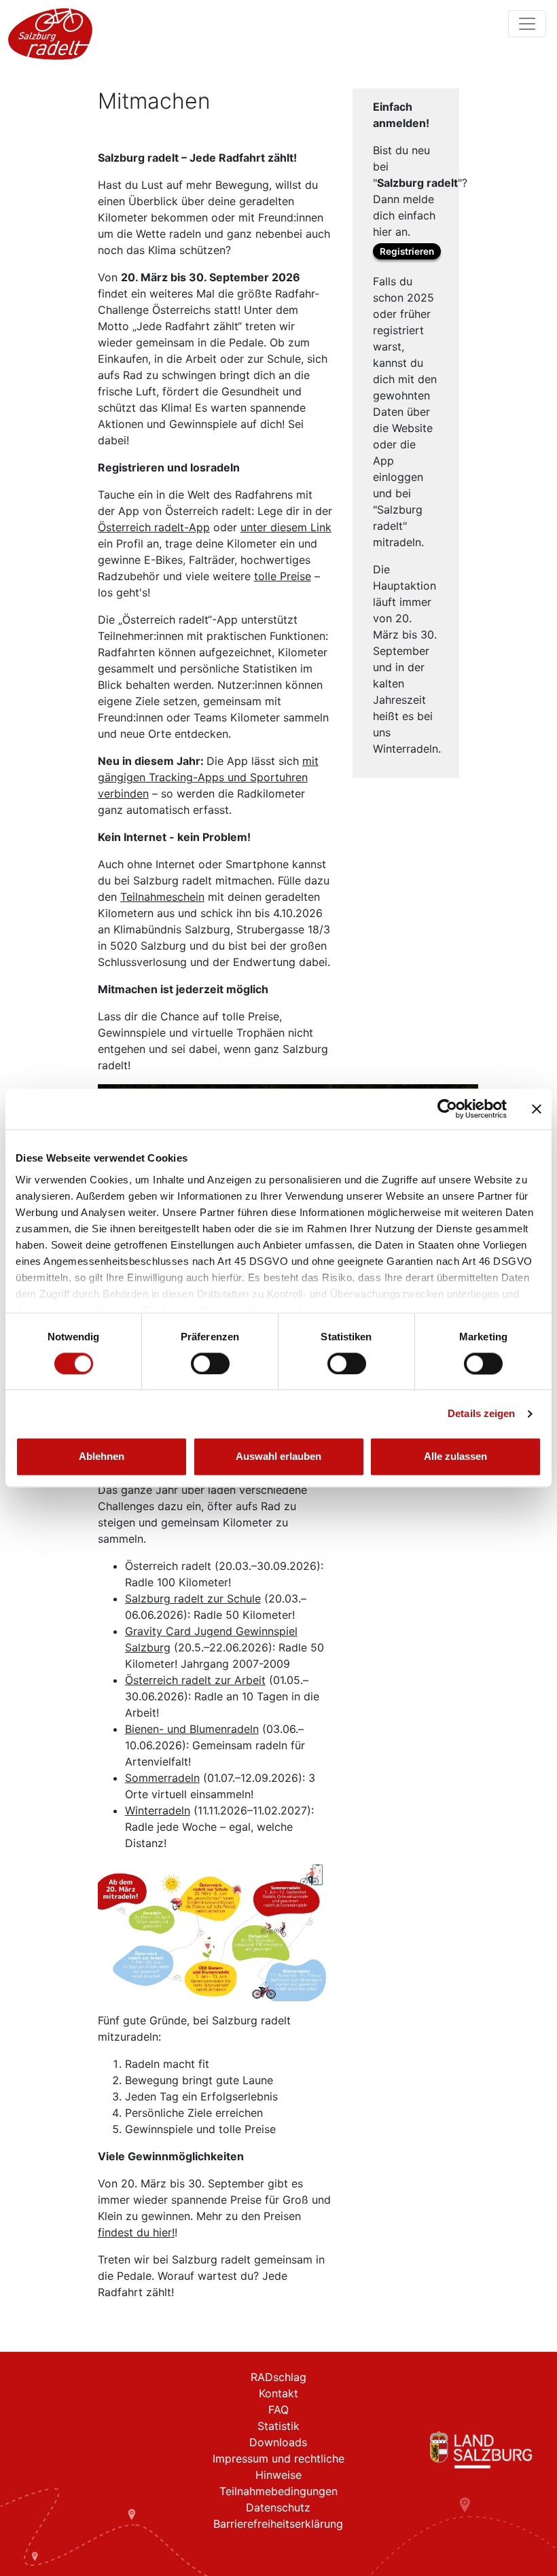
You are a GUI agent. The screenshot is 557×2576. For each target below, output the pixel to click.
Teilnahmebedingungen (278, 2491)
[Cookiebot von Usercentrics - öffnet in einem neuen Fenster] (447, 1109)
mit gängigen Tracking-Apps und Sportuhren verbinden (208, 777)
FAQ (278, 2410)
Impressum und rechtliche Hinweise (278, 2467)
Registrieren (407, 251)
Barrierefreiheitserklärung (278, 2524)
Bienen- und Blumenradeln (192, 1729)
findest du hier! (136, 2232)
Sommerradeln (162, 1778)
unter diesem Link (286, 527)
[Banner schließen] (537, 1109)
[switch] (210, 1363)
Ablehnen (102, 1457)
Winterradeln (158, 1810)
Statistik (278, 2426)
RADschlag (278, 2377)
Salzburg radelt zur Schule (193, 1598)
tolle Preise (283, 576)
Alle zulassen (455, 1457)
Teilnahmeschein (162, 897)
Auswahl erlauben (278, 1457)
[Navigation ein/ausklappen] (527, 24)
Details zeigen (481, 1413)
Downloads (278, 2442)
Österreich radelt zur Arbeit (195, 1680)
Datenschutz (278, 2507)
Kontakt (278, 2393)
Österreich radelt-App (154, 527)
